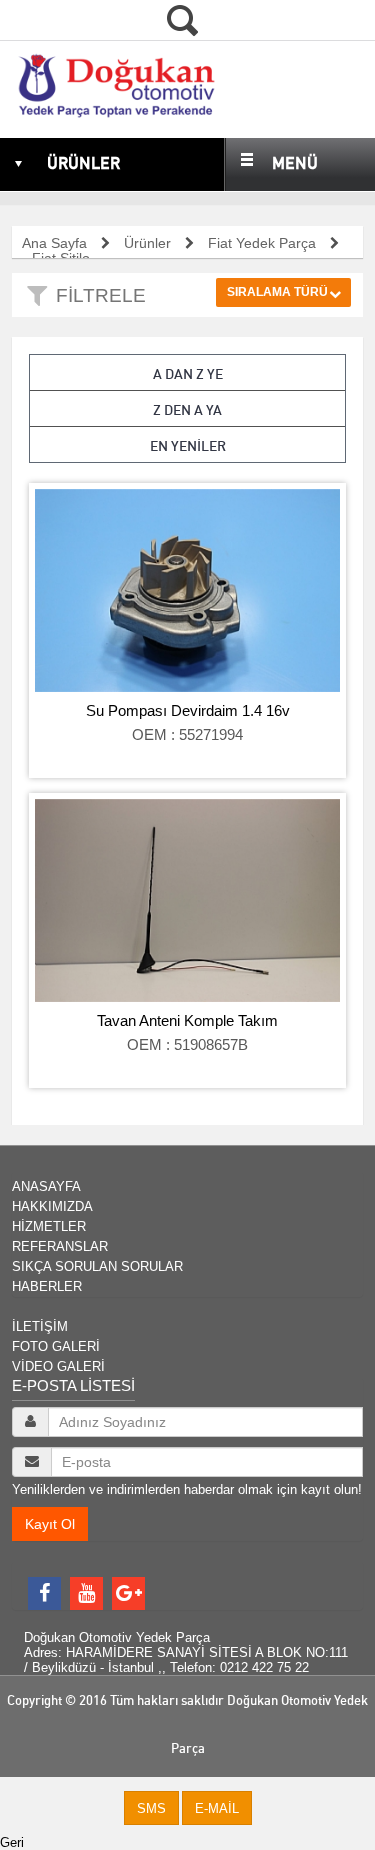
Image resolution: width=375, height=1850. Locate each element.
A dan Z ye (188, 374)
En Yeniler (188, 446)
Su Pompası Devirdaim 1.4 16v (188, 710)
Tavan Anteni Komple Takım (187, 1020)
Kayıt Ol (50, 1524)
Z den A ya (187, 410)
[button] (151, 1808)
